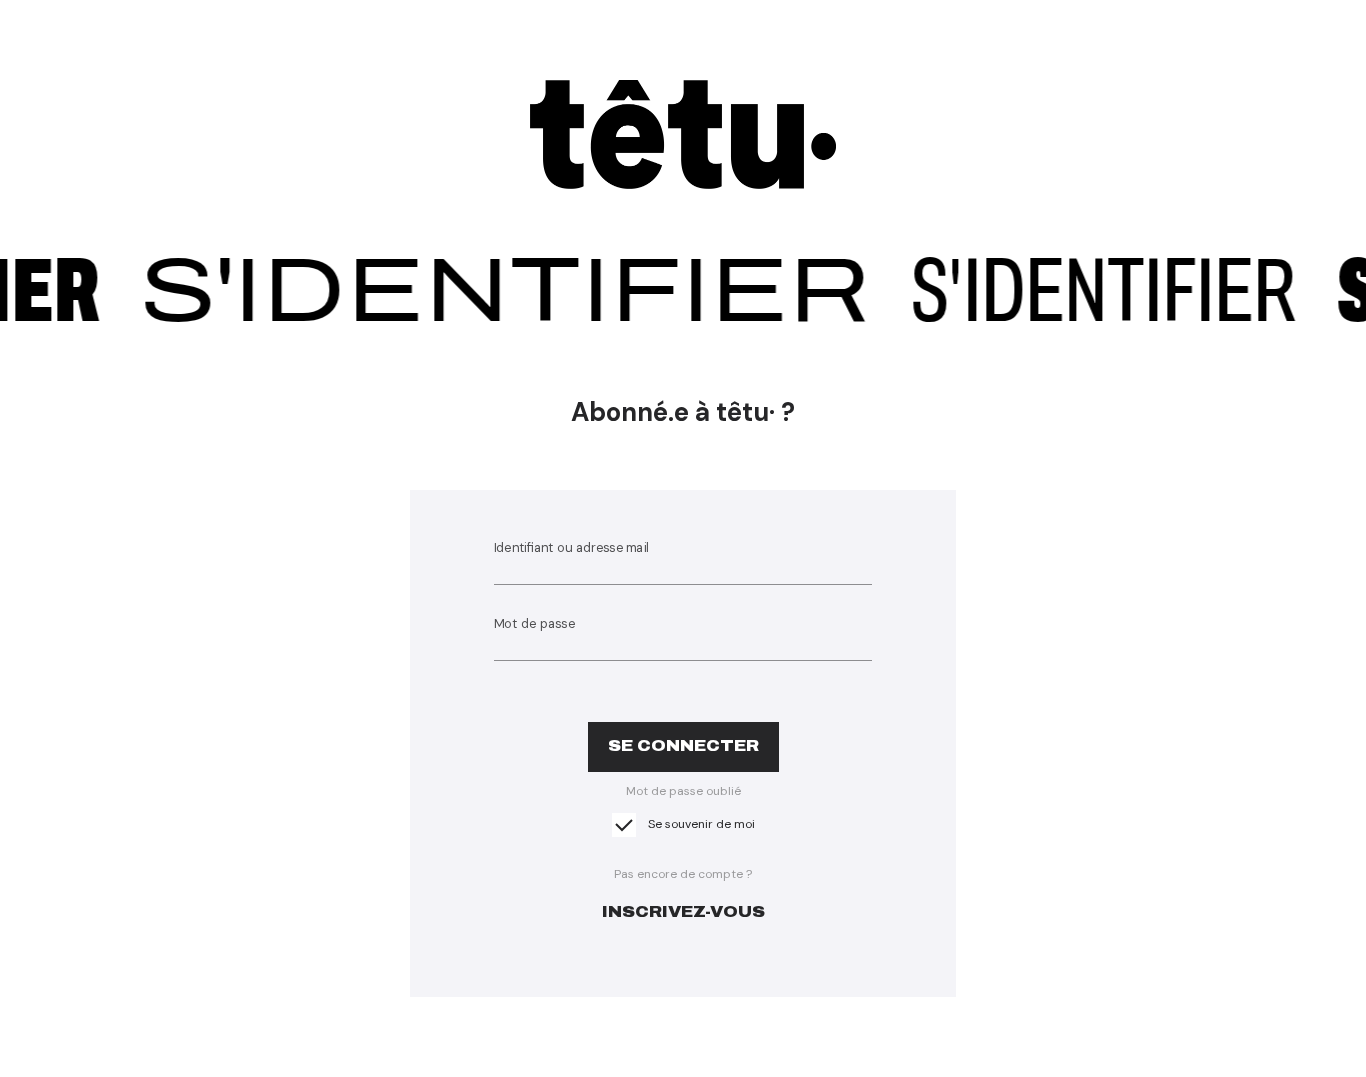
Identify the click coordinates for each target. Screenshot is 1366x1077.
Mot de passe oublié (683, 791)
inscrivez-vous (683, 911)
